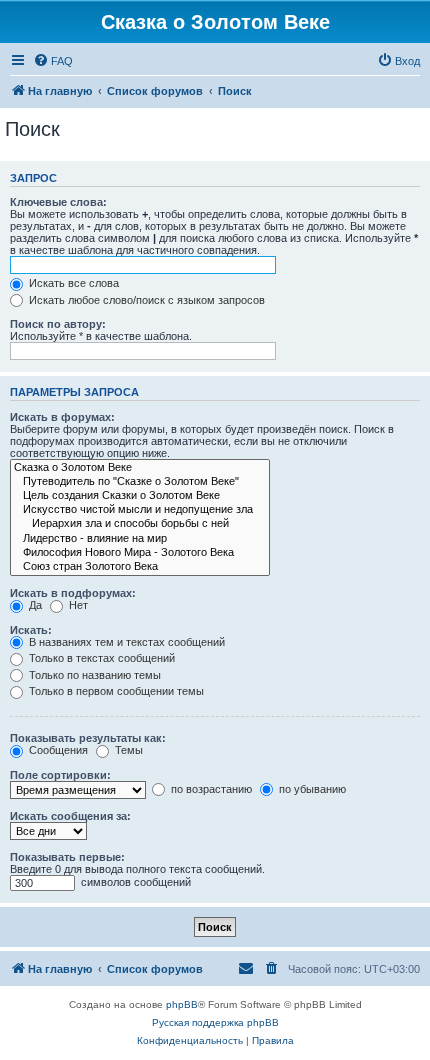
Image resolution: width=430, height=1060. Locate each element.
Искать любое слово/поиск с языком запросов (145, 300)
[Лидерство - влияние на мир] (140, 539)
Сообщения (57, 750)
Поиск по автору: (58, 324)
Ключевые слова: (58, 202)
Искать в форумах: (62, 417)
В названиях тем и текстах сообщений (125, 642)
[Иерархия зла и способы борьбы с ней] (140, 524)
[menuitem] (53, 61)
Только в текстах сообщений (100, 658)
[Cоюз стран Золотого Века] (140, 567)
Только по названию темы (93, 675)
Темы (127, 750)
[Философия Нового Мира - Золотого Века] (140, 553)
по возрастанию (210, 789)
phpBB (182, 1004)
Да (34, 605)
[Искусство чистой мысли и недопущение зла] (140, 510)
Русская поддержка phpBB (215, 1022)
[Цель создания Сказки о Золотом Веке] (140, 496)
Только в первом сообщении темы (115, 691)
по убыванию (311, 789)
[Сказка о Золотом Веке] (140, 468)
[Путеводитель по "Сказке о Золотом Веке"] (140, 482)
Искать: (31, 630)
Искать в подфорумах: (73, 593)
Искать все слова (72, 283)
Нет (77, 605)
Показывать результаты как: (88, 738)
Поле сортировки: (60, 775)
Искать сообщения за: (70, 816)
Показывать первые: (67, 857)
